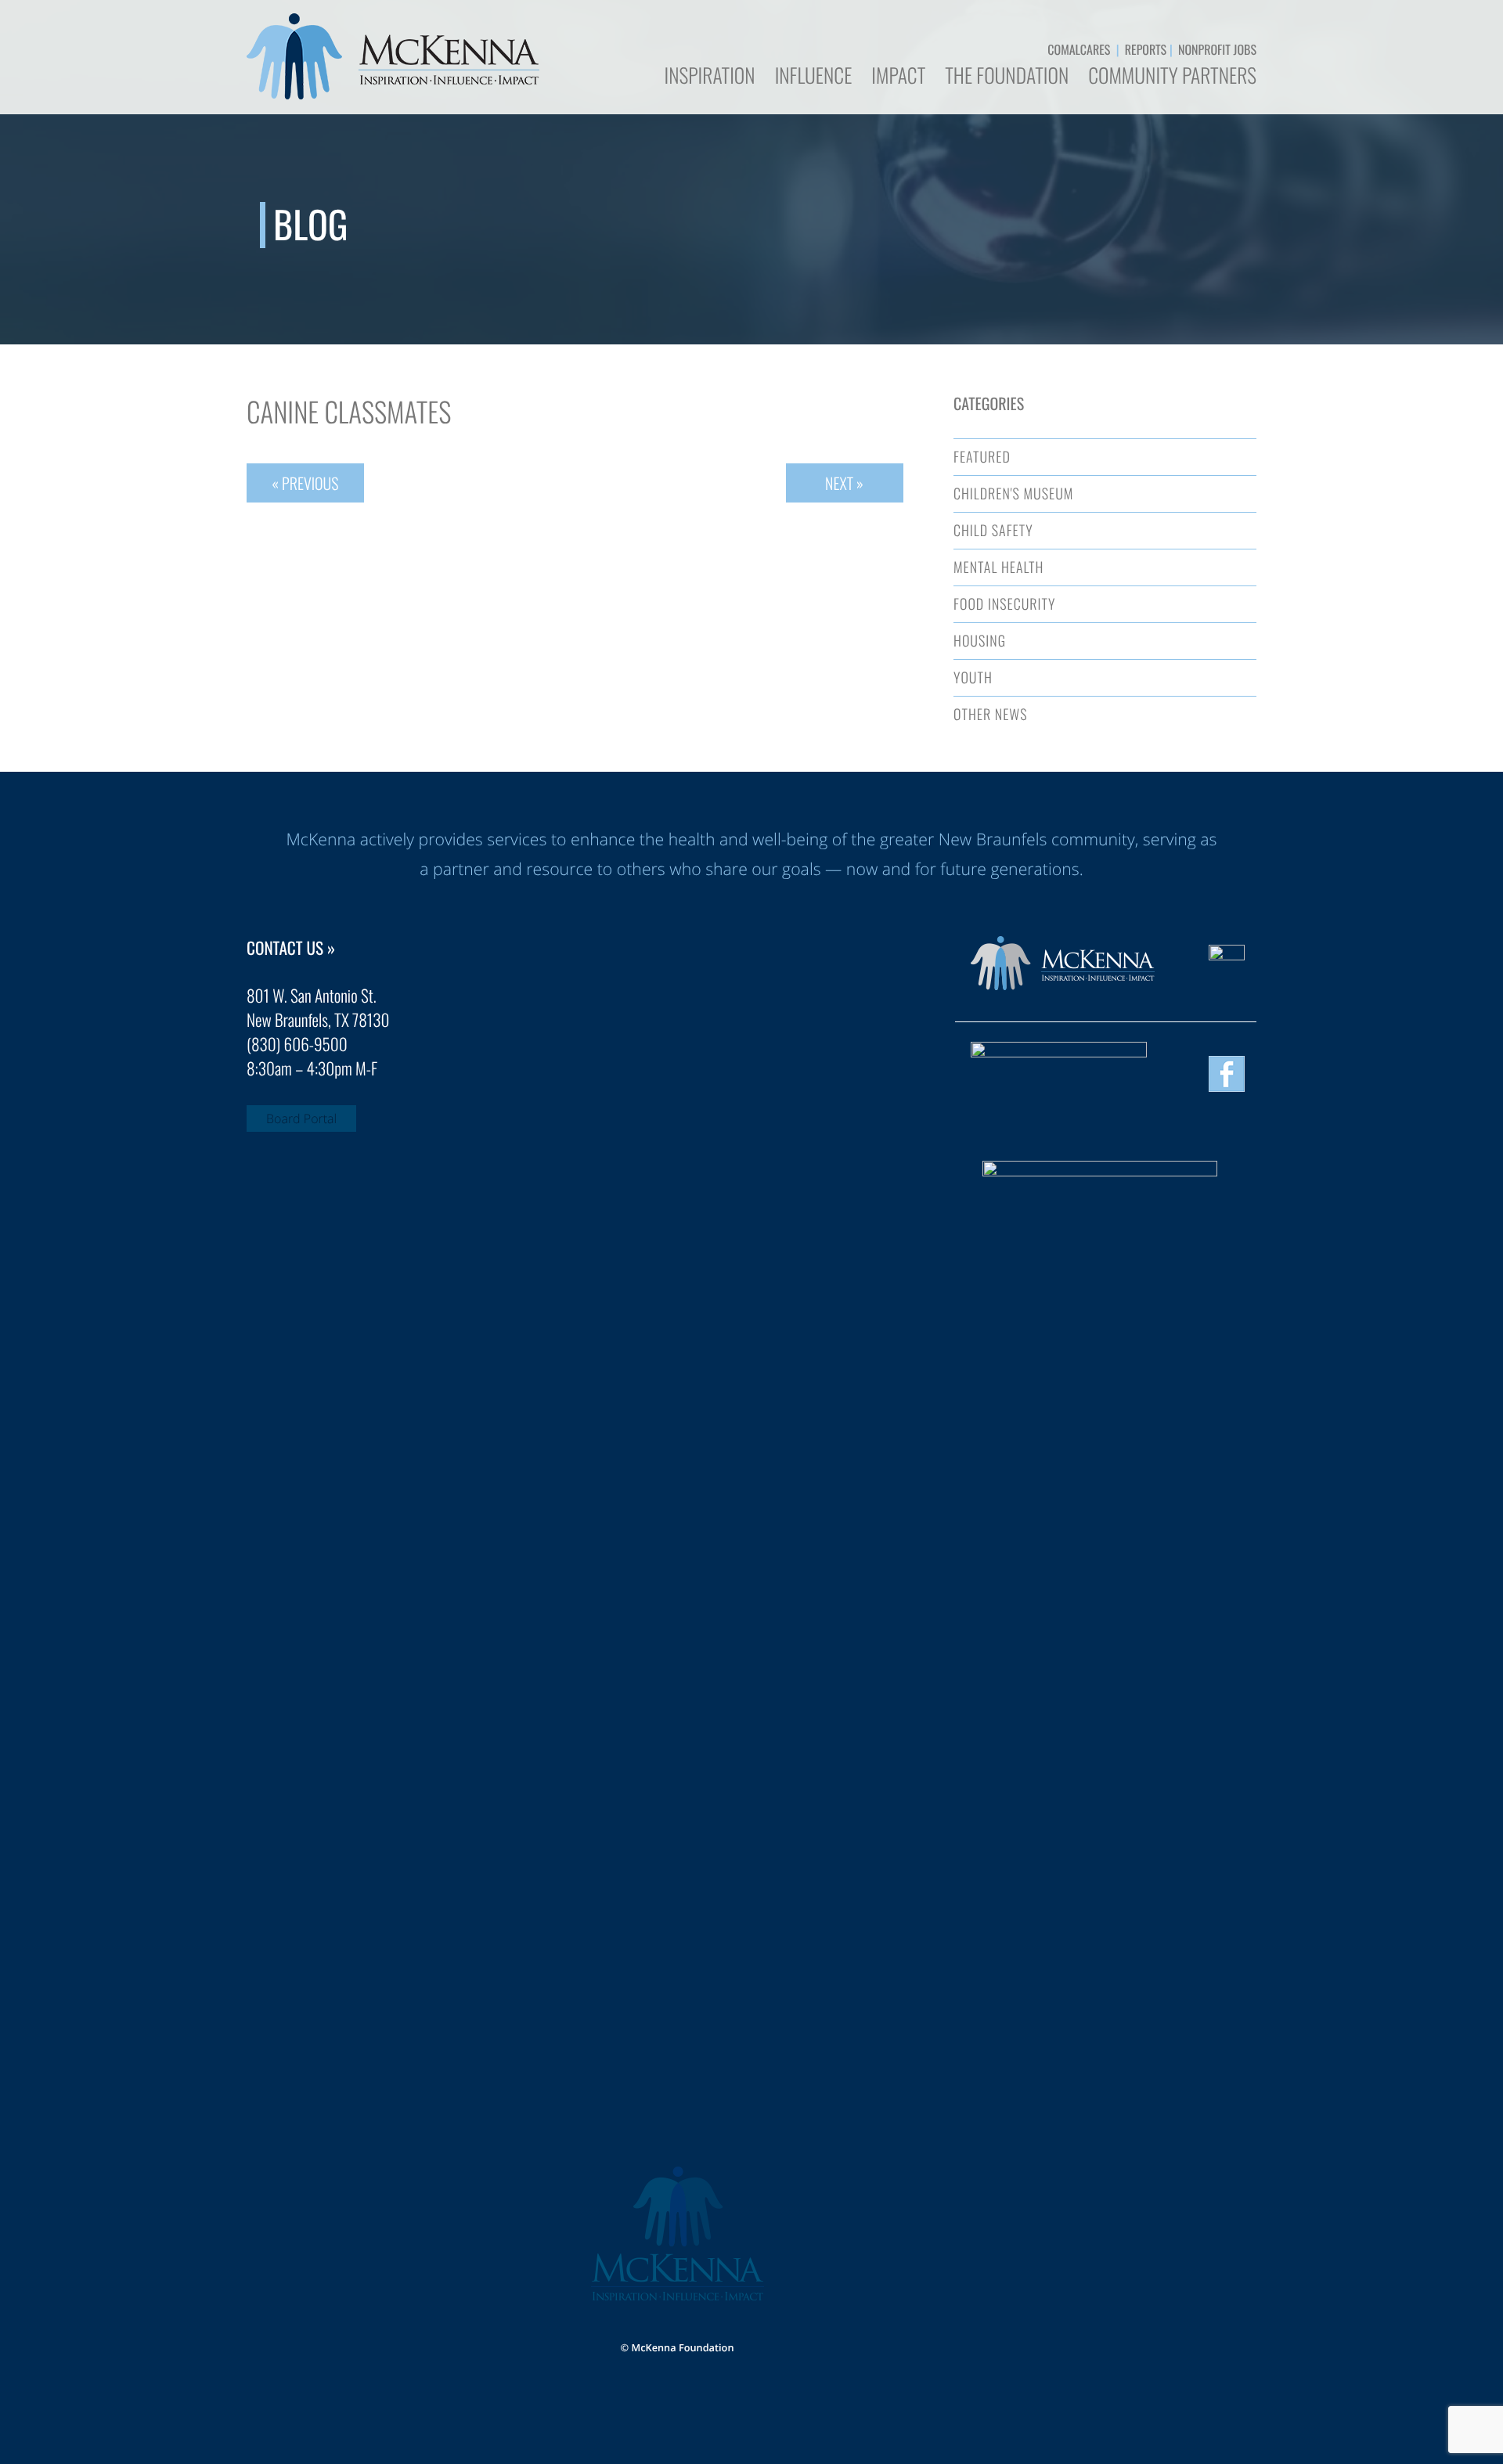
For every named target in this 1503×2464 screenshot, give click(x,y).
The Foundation (1007, 77)
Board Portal (301, 1119)
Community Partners (1172, 77)
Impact (898, 77)
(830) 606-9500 (297, 1045)
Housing (980, 641)
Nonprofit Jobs (1217, 49)
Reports (1146, 49)
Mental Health (998, 567)
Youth (973, 678)
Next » (844, 483)
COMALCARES (1079, 49)
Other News (990, 715)
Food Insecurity (1004, 604)
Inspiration (709, 77)
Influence (814, 77)
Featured (982, 457)
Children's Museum (1013, 494)
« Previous (305, 483)
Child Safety (993, 531)
